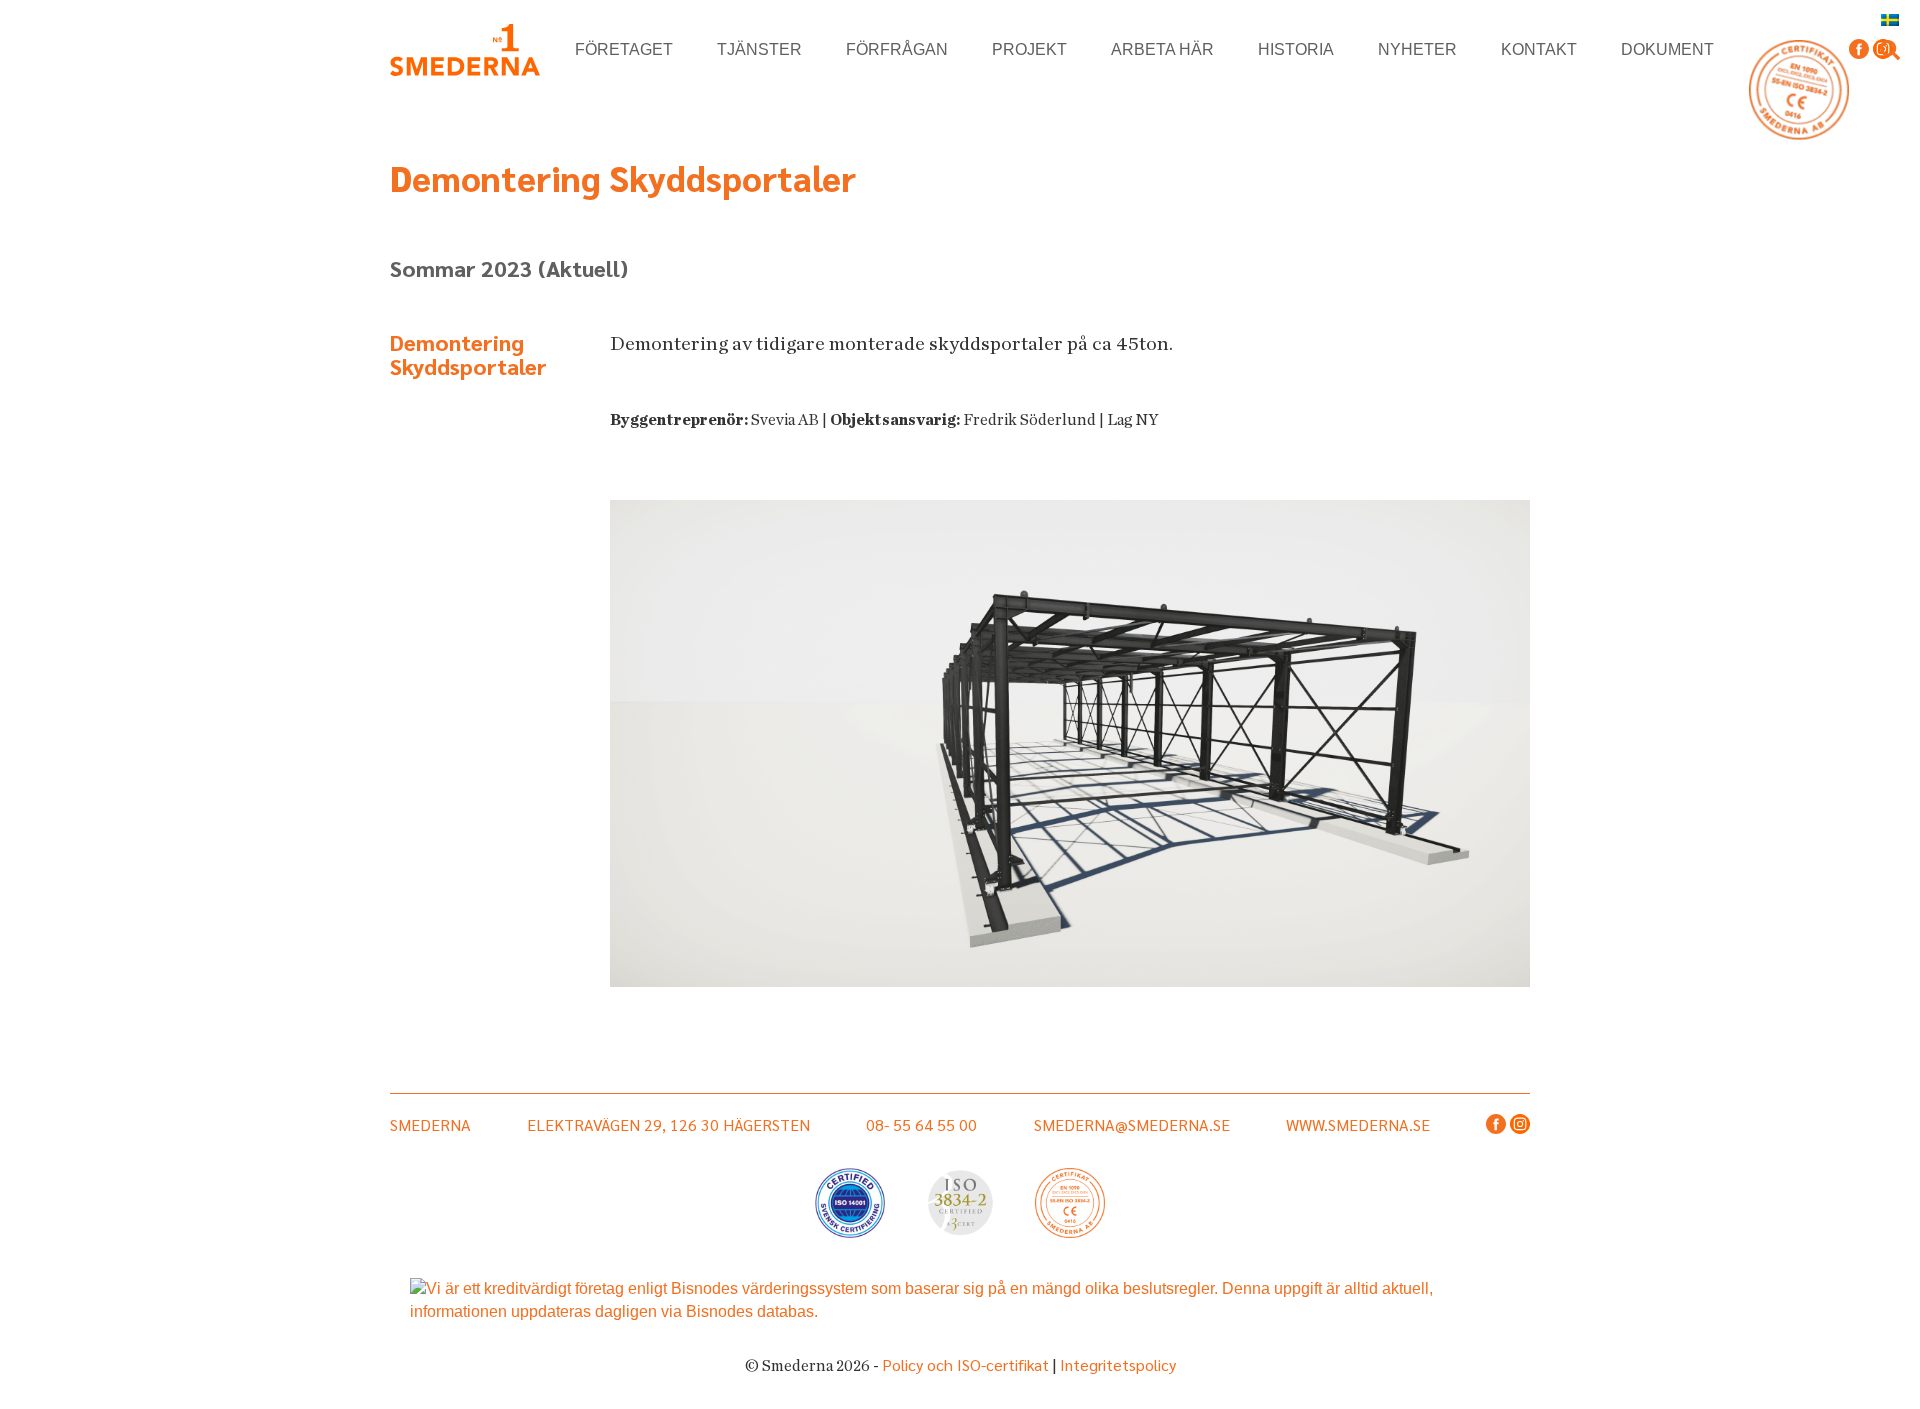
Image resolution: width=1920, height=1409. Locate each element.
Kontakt (1539, 49)
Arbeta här (1162, 49)
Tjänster (759, 49)
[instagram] (1520, 1125)
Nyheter (1417, 49)
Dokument (1667, 49)
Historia (1296, 49)
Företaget (624, 49)
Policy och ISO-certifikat (965, 1364)
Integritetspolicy (1118, 1364)
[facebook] (1859, 50)
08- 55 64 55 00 (921, 1124)
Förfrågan (897, 49)
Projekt (1029, 49)
